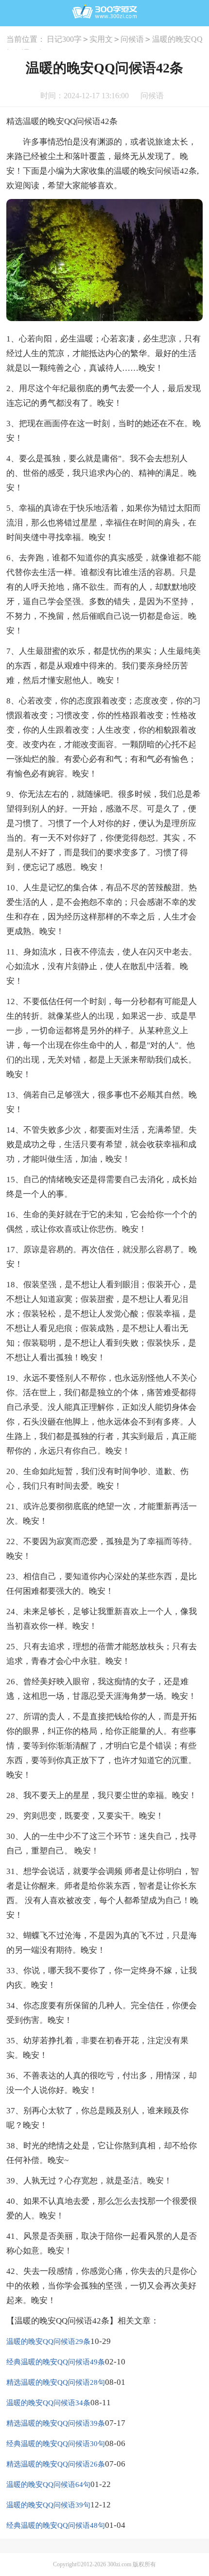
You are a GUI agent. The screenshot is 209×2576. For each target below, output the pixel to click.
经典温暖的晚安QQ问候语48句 (56, 2525)
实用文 (101, 39)
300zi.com (119, 2564)
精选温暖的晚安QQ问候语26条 (56, 2464)
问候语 (132, 39)
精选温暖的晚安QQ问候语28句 (56, 2382)
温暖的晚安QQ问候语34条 (48, 2403)
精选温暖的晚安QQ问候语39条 (56, 2423)
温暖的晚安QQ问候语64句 (48, 2485)
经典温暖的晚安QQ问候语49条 (56, 2362)
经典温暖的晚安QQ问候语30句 (56, 2444)
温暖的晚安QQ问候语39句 (48, 2505)
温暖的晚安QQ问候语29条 (48, 2342)
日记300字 (64, 39)
